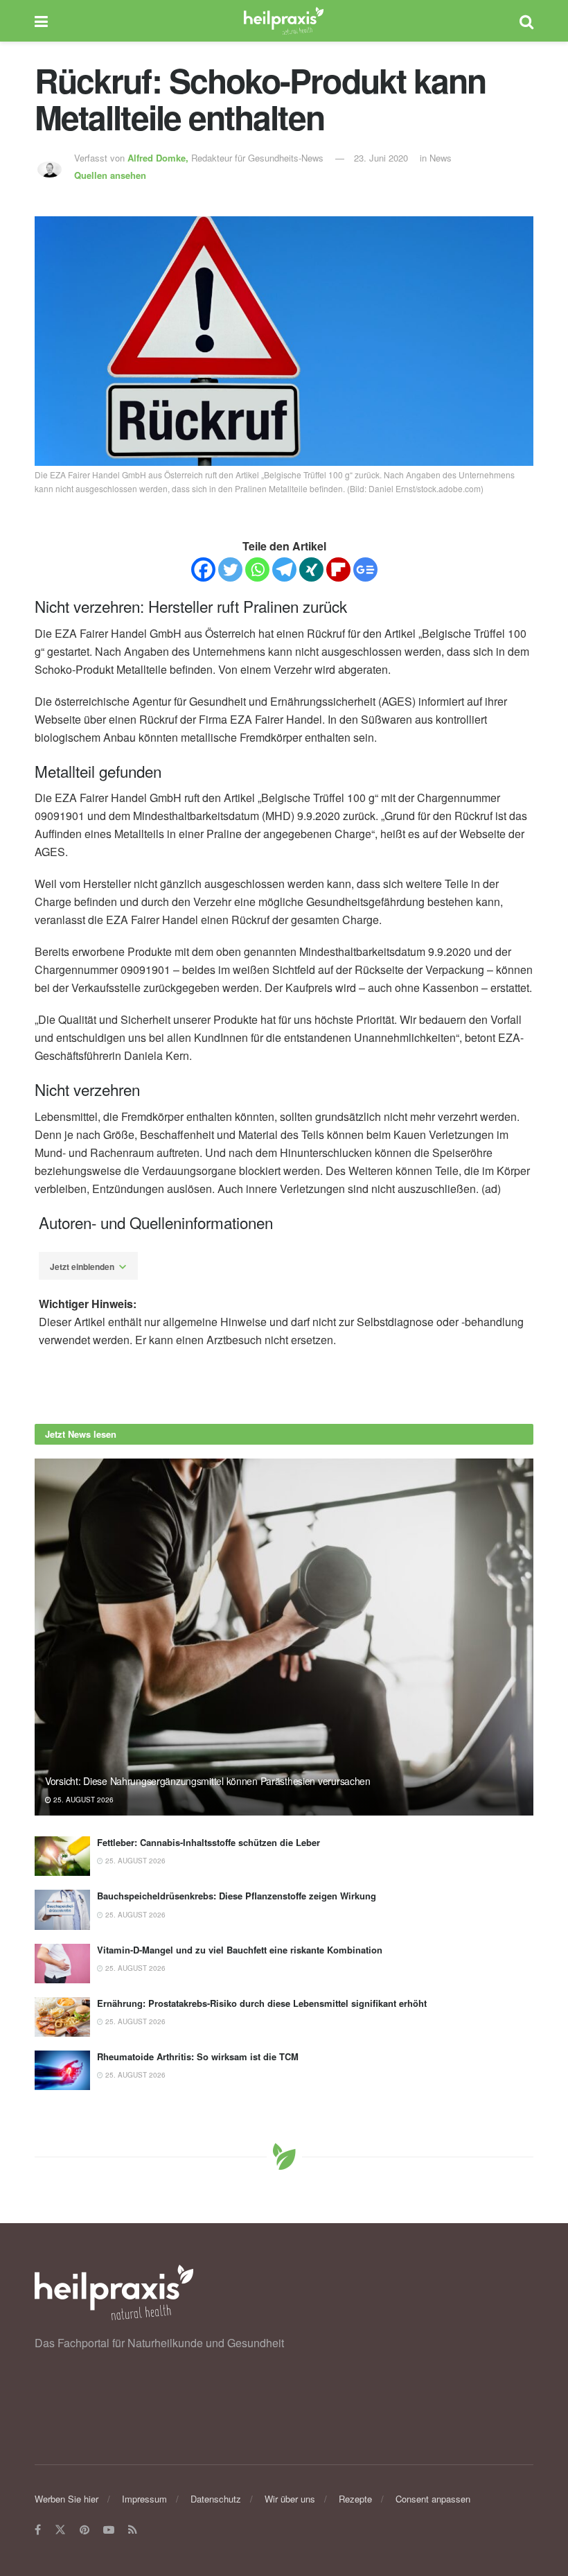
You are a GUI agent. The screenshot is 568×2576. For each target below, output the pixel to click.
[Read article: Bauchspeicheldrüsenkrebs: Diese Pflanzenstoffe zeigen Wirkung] (62, 1909)
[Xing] (311, 569)
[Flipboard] (338, 569)
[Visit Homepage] (284, 21)
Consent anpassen (433, 2499)
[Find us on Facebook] (38, 2530)
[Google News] (365, 569)
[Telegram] (284, 569)
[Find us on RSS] (133, 2530)
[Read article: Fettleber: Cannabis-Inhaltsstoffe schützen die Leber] (62, 1856)
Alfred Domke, (159, 158)
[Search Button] (526, 21)
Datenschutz (216, 2499)
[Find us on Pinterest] (85, 2530)
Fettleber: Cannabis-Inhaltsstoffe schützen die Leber (208, 1842)
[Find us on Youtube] (109, 2530)
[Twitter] (230, 569)
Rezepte (355, 2499)
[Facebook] (203, 569)
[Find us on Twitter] (60, 2530)
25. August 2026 (82, 1800)
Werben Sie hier (66, 2499)
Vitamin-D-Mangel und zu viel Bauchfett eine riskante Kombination (240, 1950)
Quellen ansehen (110, 175)
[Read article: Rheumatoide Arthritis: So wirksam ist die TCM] (62, 2070)
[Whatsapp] (257, 569)
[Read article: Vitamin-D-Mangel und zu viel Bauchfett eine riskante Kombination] (62, 1964)
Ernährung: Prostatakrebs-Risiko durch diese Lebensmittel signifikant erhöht (262, 2003)
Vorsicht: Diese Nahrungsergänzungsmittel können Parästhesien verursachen (208, 1781)
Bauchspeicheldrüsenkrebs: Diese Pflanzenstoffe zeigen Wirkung (237, 1896)
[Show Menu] (41, 21)
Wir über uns (290, 2499)
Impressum (144, 2499)
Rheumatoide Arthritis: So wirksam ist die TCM (198, 2056)
